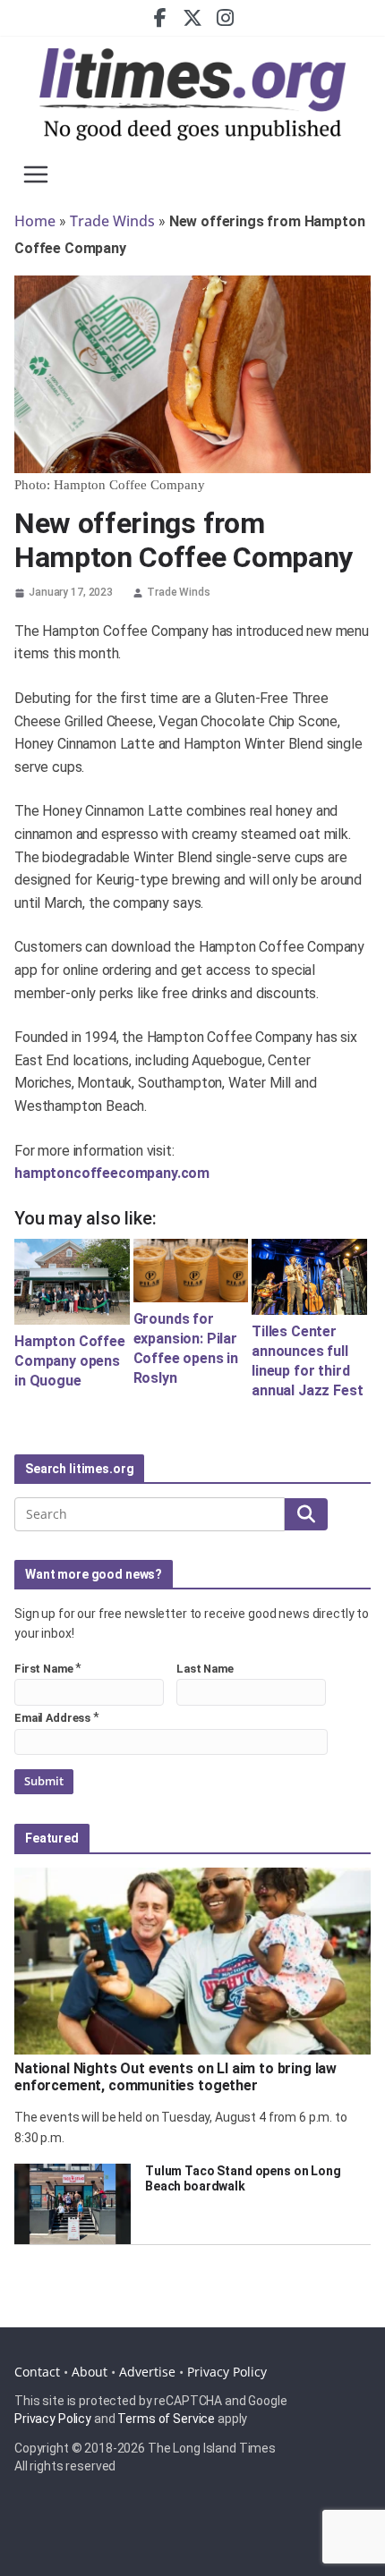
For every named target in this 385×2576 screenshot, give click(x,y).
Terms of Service (166, 2419)
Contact (37, 2372)
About (90, 2372)
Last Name (205, 1669)
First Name (44, 1669)
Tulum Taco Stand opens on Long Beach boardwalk (243, 2178)
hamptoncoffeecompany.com (112, 1173)
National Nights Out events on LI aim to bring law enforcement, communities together (175, 2077)
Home (35, 221)
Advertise (147, 2372)
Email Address (52, 1718)
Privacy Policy (227, 2372)
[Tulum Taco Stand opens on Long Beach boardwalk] (73, 2204)
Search (306, 1513)
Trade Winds (112, 221)
